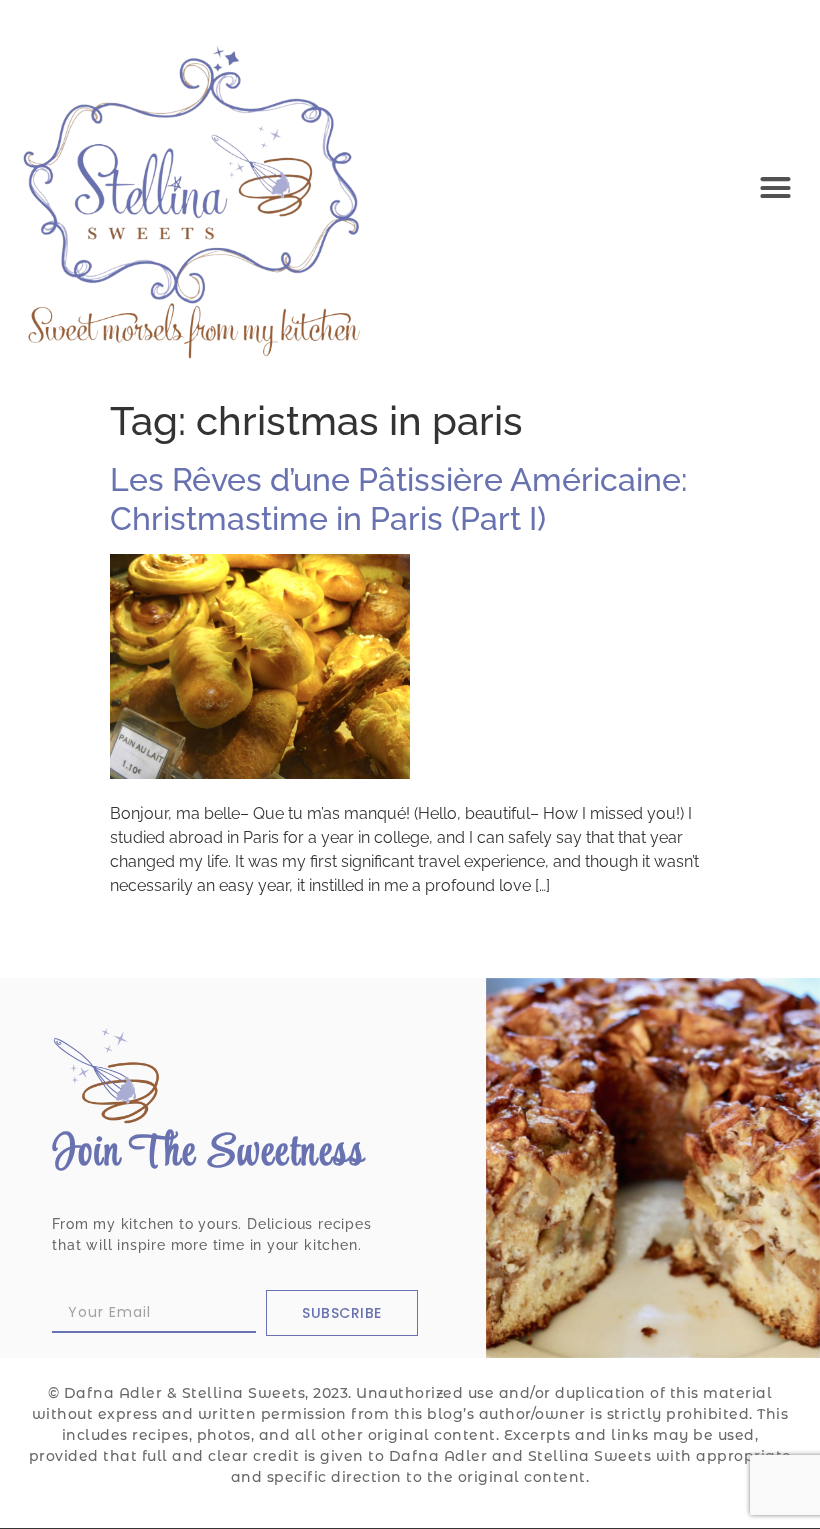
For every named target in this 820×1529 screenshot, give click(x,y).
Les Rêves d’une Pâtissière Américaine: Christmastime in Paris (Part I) (398, 498)
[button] (776, 187)
